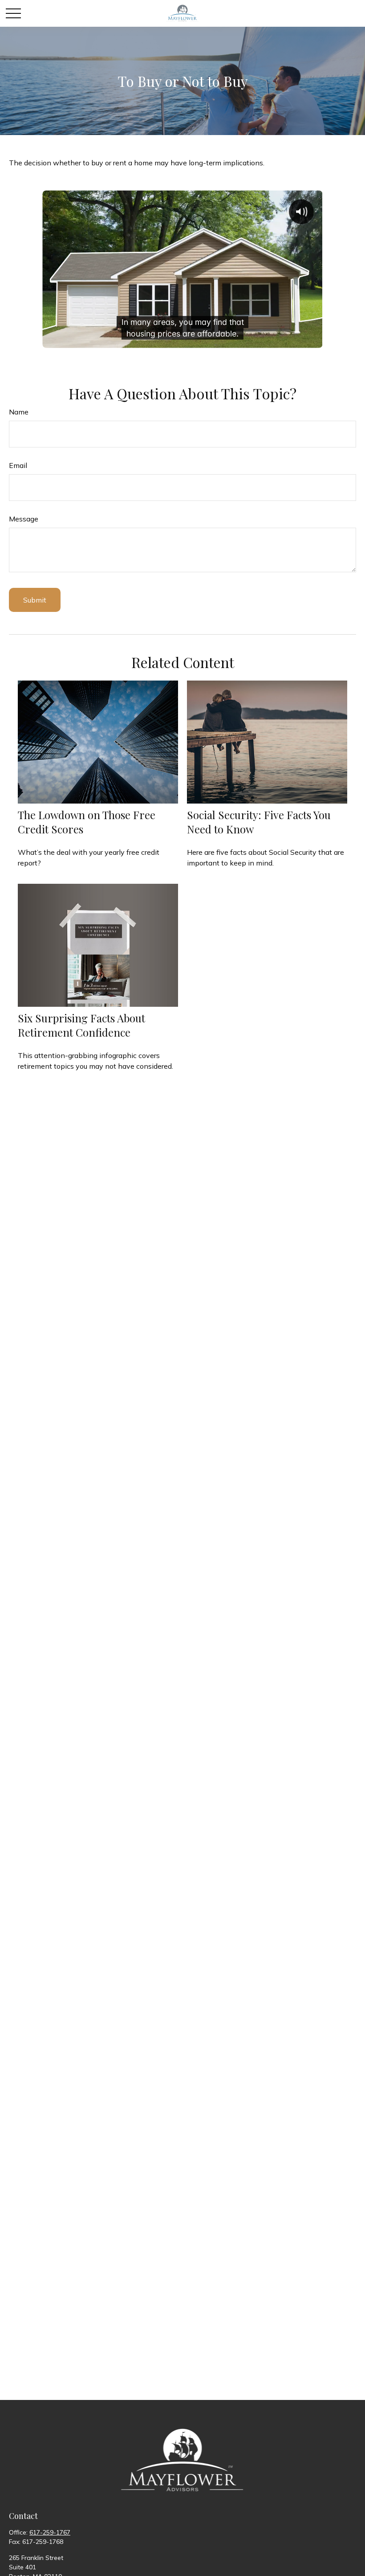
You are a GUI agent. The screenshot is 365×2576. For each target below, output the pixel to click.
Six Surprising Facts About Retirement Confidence (81, 1025)
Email (18, 465)
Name (19, 412)
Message (24, 519)
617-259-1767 (50, 2532)
